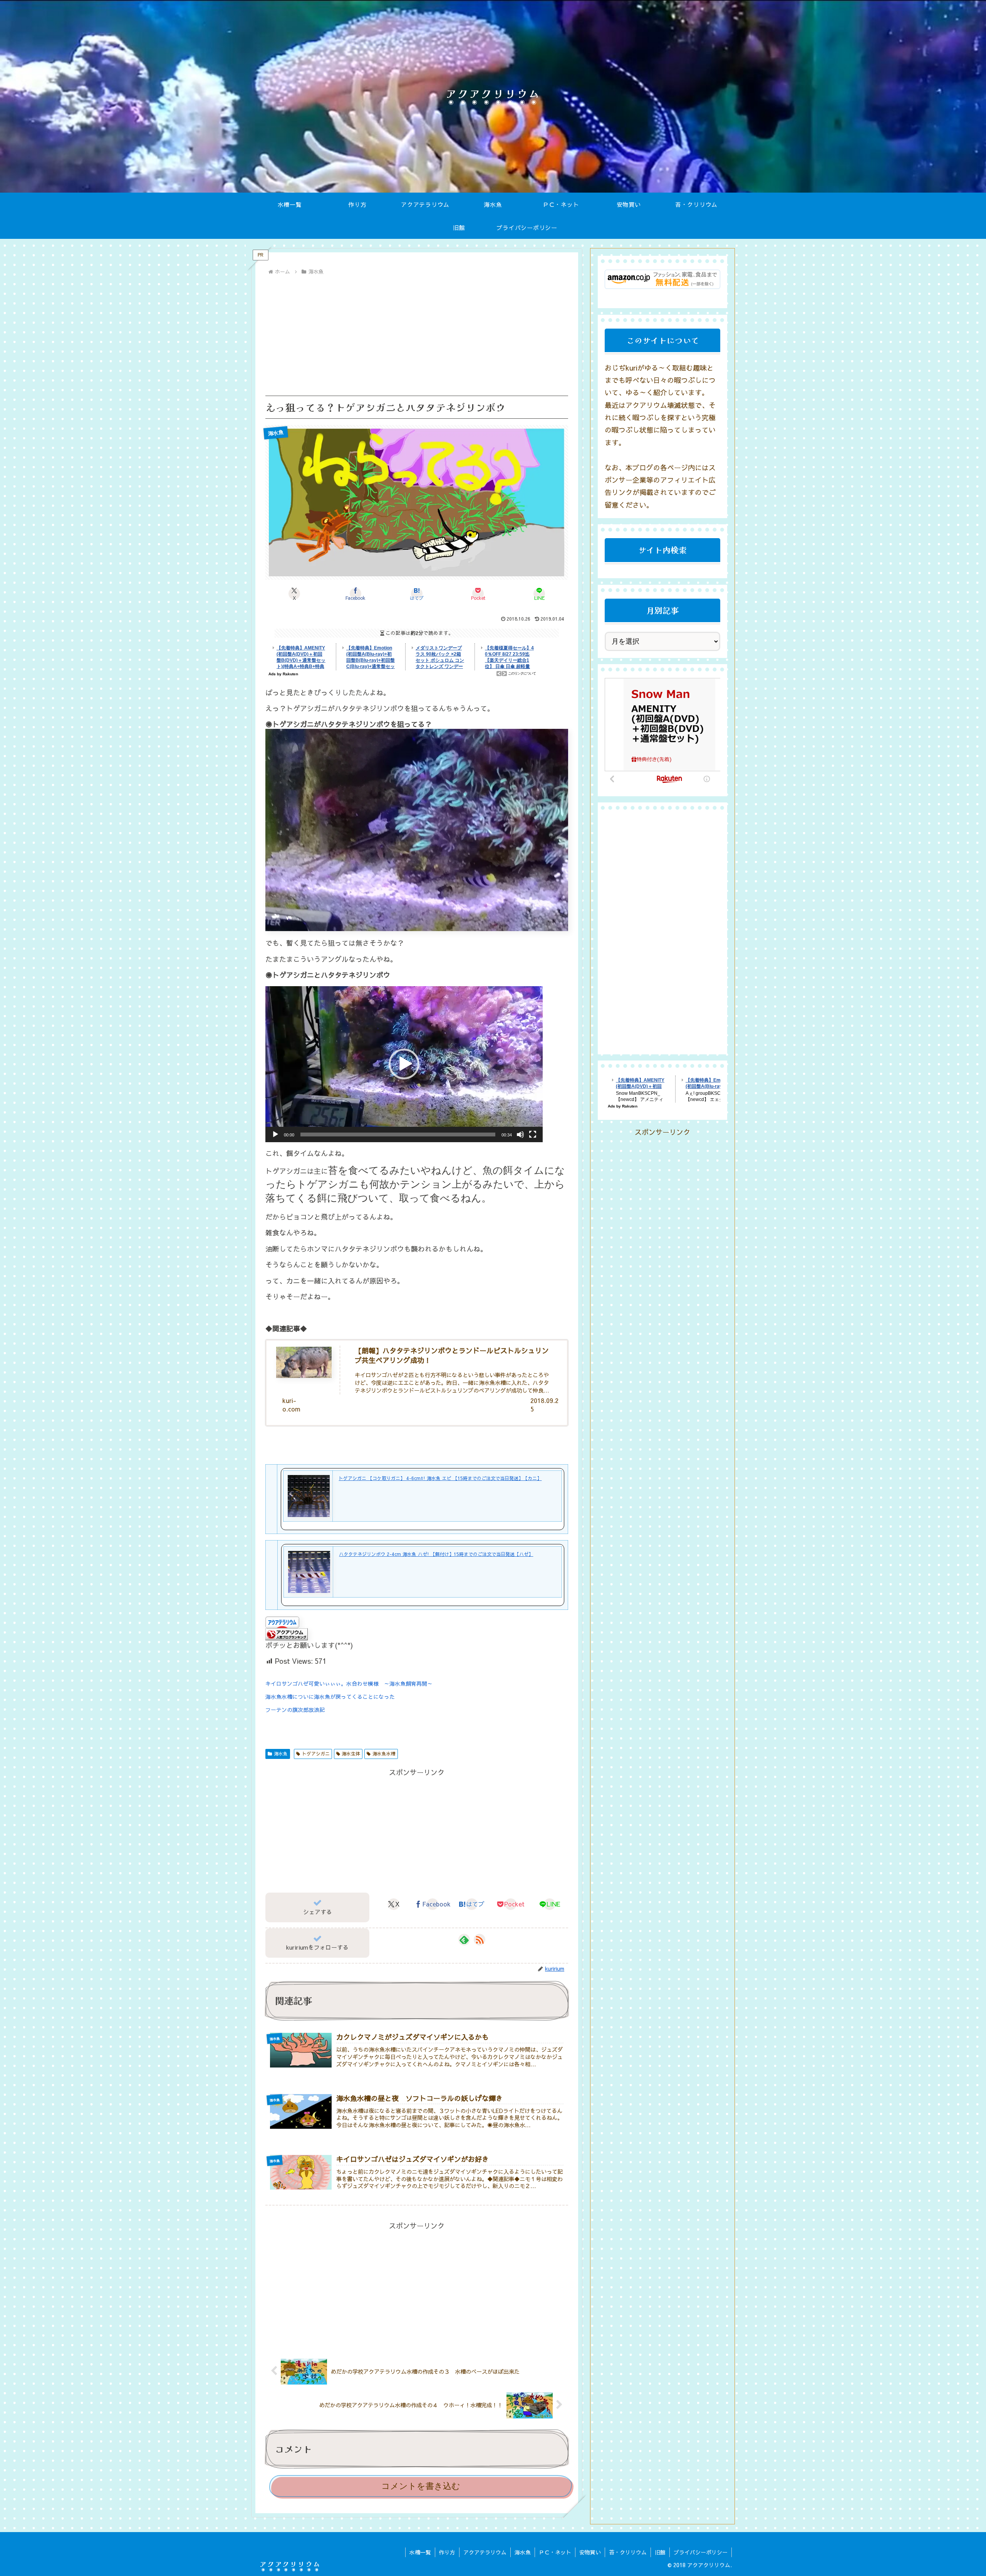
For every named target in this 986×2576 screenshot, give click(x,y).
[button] (404, 1064)
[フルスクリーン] (533, 1134)
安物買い (590, 2552)
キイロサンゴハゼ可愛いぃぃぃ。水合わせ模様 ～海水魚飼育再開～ (352, 1683)
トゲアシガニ (316, 1754)
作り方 (447, 2552)
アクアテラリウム (485, 2552)
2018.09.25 (544, 1405)
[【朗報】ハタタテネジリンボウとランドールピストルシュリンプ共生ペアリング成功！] (304, 1362)
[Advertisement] (417, 335)
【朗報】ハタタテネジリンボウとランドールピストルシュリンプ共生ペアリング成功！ (452, 1355)
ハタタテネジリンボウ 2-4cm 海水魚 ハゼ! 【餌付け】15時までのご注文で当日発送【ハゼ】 (436, 1554)
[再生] (275, 1134)
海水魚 (281, 1754)
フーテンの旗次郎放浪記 (295, 1710)
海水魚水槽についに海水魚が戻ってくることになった (330, 1697)
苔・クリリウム (628, 2552)
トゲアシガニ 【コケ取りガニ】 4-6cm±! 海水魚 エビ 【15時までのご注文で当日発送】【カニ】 (440, 1478)
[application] (404, 1064)
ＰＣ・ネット (555, 2552)
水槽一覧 (420, 2552)
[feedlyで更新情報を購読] (464, 1940)
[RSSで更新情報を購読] (480, 1940)
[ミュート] (520, 1134)
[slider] (398, 1134)
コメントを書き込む (421, 2486)
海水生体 (351, 1754)
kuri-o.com (291, 1405)
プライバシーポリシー (701, 2552)
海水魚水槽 (384, 1754)
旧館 (660, 2552)
